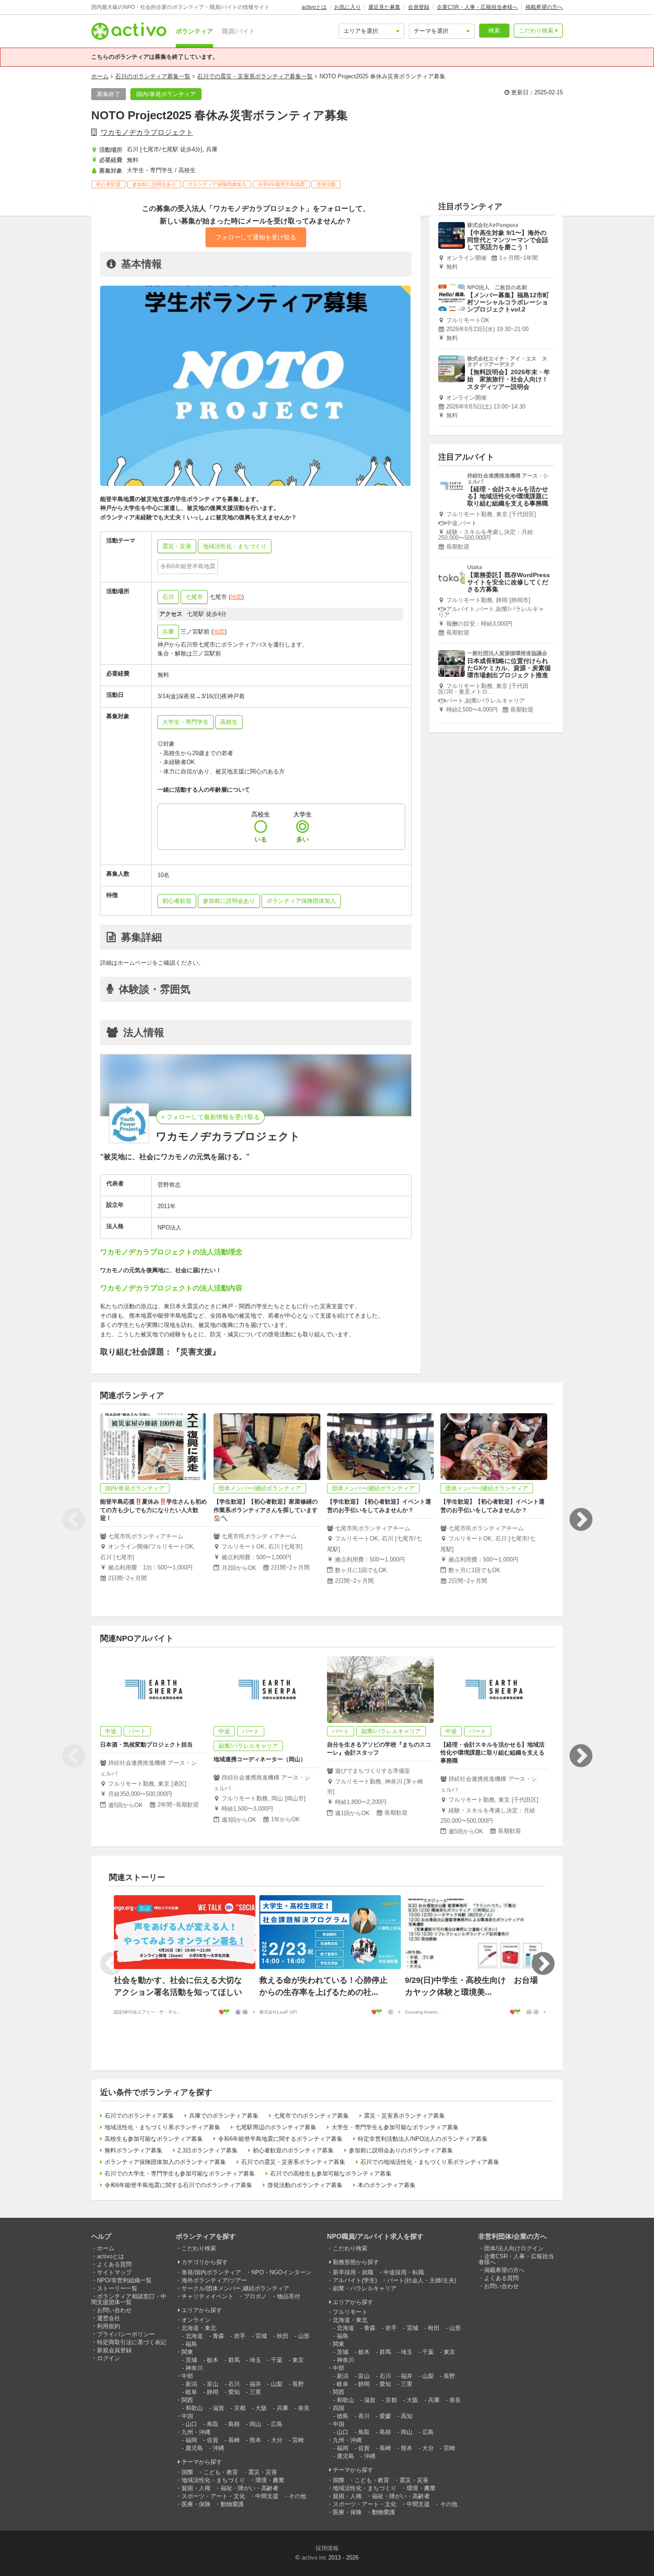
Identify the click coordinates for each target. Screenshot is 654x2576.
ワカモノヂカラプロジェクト (147, 132)
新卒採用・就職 (353, 2272)
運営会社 (109, 2318)
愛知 (234, 2392)
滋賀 (218, 2408)
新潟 (191, 2384)
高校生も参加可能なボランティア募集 (154, 2139)
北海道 (194, 2336)
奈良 (304, 2408)
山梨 (277, 2384)
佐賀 (213, 2440)
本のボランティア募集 (387, 2185)
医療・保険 (196, 2504)
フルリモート (350, 2312)
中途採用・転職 (404, 2272)
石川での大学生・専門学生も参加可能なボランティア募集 (180, 2174)
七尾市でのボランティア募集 (311, 2116)
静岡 (213, 2392)
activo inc (314, 2558)
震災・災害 (263, 2472)
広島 (277, 2424)
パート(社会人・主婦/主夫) (422, 2280)
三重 (255, 2392)
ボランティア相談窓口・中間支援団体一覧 (129, 2299)
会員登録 (419, 7)
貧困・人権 (196, 2488)
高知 (407, 2416)
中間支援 (267, 2496)
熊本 (255, 2440)
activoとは (314, 7)
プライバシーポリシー (126, 2334)
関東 (187, 2352)
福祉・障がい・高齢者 (250, 2488)
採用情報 (327, 2548)
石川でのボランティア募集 (139, 2116)
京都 (240, 2408)
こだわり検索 (536, 30)
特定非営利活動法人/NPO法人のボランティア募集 (423, 2139)
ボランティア (194, 31)
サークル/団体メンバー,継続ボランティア (235, 2288)
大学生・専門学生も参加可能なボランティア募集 (395, 2127)
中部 (187, 2376)
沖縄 (218, 2448)
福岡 (191, 2440)
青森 (218, 2336)
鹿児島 (194, 2448)
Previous (73, 1520)
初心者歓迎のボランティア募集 (293, 2150)
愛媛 (385, 2416)
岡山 (255, 2424)
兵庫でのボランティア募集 (224, 2116)
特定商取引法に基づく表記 (132, 2342)
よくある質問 (114, 2264)
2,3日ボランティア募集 (208, 2150)
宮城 (261, 2336)
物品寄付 (289, 2296)
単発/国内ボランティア (211, 2272)
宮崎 (298, 2440)
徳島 (343, 2416)
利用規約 (109, 2326)
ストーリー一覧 (117, 2288)
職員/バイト (238, 31)
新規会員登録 (114, 2350)
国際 (187, 2472)
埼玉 (255, 2360)
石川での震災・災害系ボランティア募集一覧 (255, 76)
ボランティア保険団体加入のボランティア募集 (165, 2162)
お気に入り (347, 7)
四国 (339, 2408)
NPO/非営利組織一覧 (124, 2280)
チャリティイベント (208, 2296)
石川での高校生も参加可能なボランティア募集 (331, 2174)
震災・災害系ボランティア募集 (404, 2116)
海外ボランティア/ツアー (214, 2280)
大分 (277, 2440)
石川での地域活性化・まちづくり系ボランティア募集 (430, 2162)
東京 (298, 2360)
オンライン (196, 2320)
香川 (364, 2416)
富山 (213, 2384)
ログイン (109, 2358)
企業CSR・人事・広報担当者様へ (477, 7)
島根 (234, 2424)
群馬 (234, 2360)
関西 (187, 2400)
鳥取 (213, 2424)
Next (581, 1520)
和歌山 (194, 2408)
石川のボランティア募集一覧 (153, 76)
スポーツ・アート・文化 (213, 2496)
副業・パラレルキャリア (365, 2288)
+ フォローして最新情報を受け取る (210, 1117)
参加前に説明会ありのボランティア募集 (401, 2150)
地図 (236, 597)
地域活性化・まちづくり (213, 2480)
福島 (191, 2344)
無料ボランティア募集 (133, 2150)
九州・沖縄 (196, 2432)
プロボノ (255, 2296)
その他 (297, 2496)
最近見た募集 (384, 7)
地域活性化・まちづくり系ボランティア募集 (162, 2127)
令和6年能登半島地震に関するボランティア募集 (280, 2139)
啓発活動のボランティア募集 (305, 2185)
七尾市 (194, 597)
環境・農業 (270, 2480)
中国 (187, 2416)
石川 (168, 597)
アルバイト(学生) (355, 2280)
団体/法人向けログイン (514, 2248)
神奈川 (194, 2368)
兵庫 (168, 632)
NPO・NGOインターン (281, 2272)
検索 (494, 30)
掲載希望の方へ (544, 7)
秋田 (283, 2336)
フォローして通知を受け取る (256, 237)
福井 (255, 2384)
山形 (304, 2336)
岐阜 (191, 2392)
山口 (191, 2424)
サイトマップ (114, 2272)
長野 (298, 2384)
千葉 (277, 2360)
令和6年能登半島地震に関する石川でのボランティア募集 (178, 2185)
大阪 (261, 2408)
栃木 (213, 2360)
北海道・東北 (199, 2328)
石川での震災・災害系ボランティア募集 (293, 2162)
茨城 (191, 2360)
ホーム (100, 76)
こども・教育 (221, 2472)
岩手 (240, 2336)
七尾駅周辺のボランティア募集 (276, 2127)
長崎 (234, 2440)
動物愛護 (232, 2504)
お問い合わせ (114, 2310)
